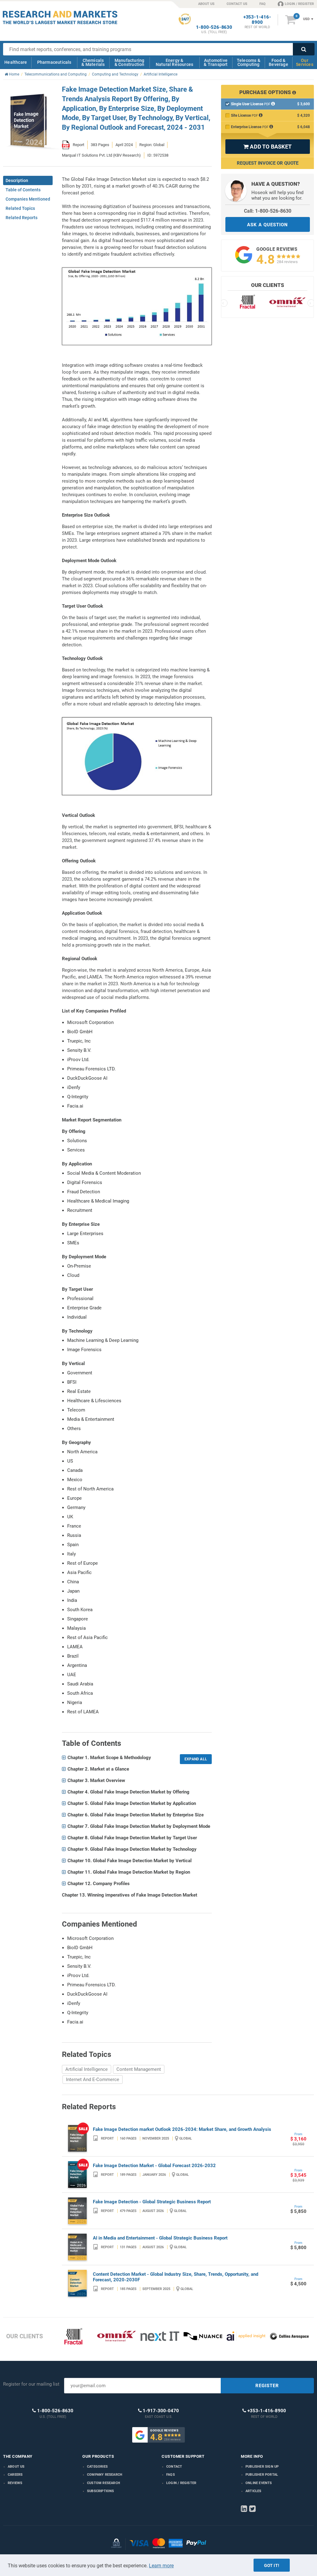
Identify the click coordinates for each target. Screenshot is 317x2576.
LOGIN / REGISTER (299, 4)
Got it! (272, 2565)
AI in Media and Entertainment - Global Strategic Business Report (160, 2238)
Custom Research (104, 2483)
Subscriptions (101, 2491)
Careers (15, 2475)
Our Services (305, 62)
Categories (97, 2467)
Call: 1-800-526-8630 (268, 211)
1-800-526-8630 (214, 27)
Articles (254, 2491)
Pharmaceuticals (54, 62)
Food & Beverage (278, 62)
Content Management (139, 2069)
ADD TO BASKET (267, 147)
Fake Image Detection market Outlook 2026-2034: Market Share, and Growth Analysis (182, 2129)
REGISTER (267, 2386)
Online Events (259, 2483)
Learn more (161, 2566)
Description (17, 180)
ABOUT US (206, 4)
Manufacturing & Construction (130, 62)
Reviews (15, 2483)
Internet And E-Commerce (93, 2079)
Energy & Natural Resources (174, 62)
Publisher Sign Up (262, 2467)
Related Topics (20, 208)
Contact (174, 2467)
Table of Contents (23, 190)
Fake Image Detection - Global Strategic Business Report (152, 2202)
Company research (105, 2475)
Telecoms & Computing (249, 62)
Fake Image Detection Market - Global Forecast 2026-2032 (154, 2166)
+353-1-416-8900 (257, 20)
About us (16, 2467)
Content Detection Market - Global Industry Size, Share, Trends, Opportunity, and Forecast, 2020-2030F (176, 2277)
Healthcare (16, 62)
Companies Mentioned (28, 199)
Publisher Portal (262, 2475)
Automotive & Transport (216, 62)
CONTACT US (237, 4)
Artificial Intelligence (87, 2069)
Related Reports (22, 218)
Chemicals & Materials (93, 62)
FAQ (263, 4)
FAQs (171, 2475)
